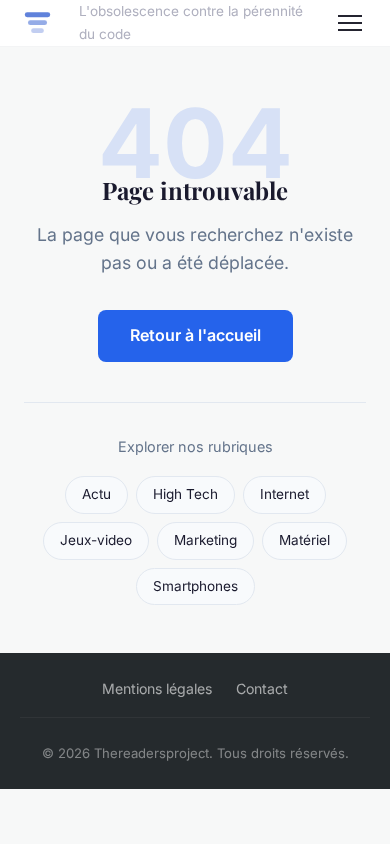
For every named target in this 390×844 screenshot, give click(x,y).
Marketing (205, 540)
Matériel (304, 540)
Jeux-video (96, 540)
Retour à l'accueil (195, 335)
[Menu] (350, 23)
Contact (262, 688)
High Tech (185, 494)
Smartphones (195, 586)
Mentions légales (157, 688)
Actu (96, 494)
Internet (284, 494)
